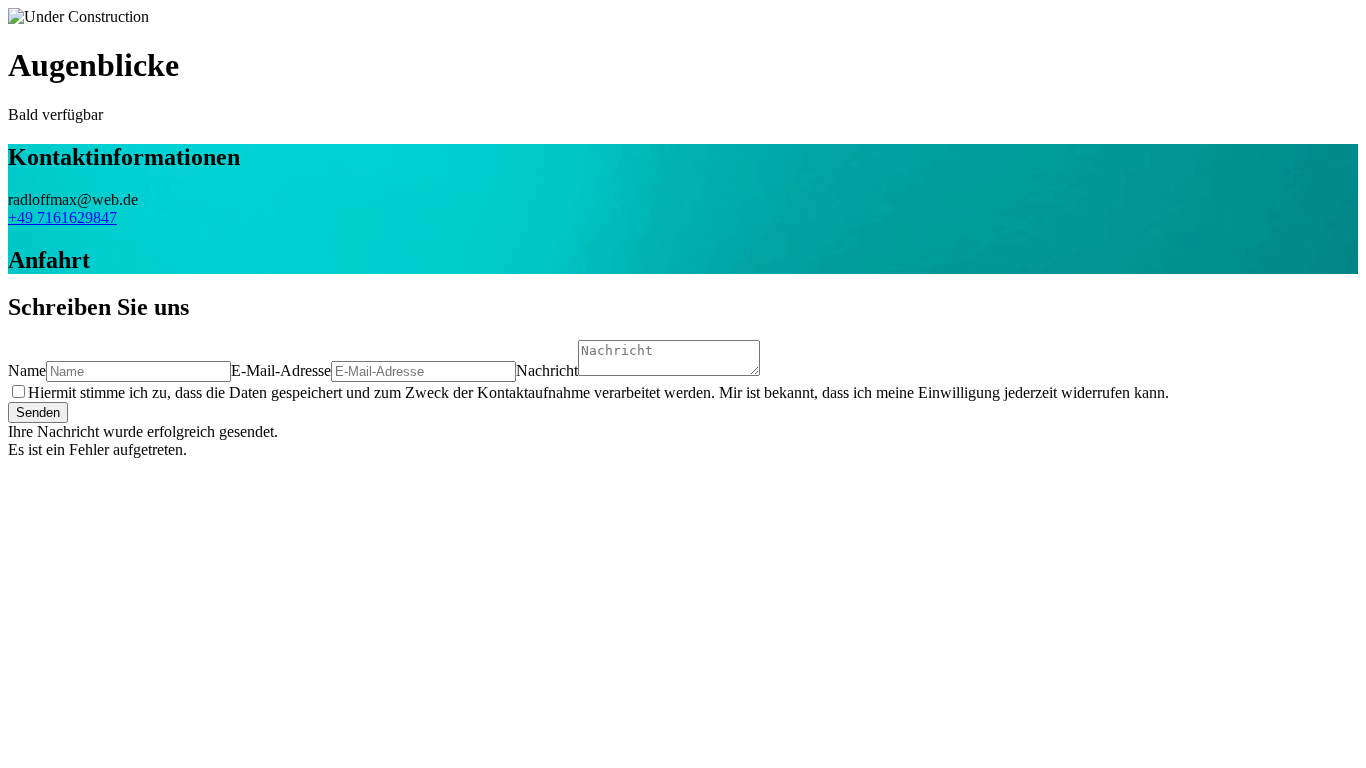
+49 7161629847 (62, 217)
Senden (38, 412)
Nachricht (547, 370)
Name (27, 370)
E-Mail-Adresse (281, 370)
